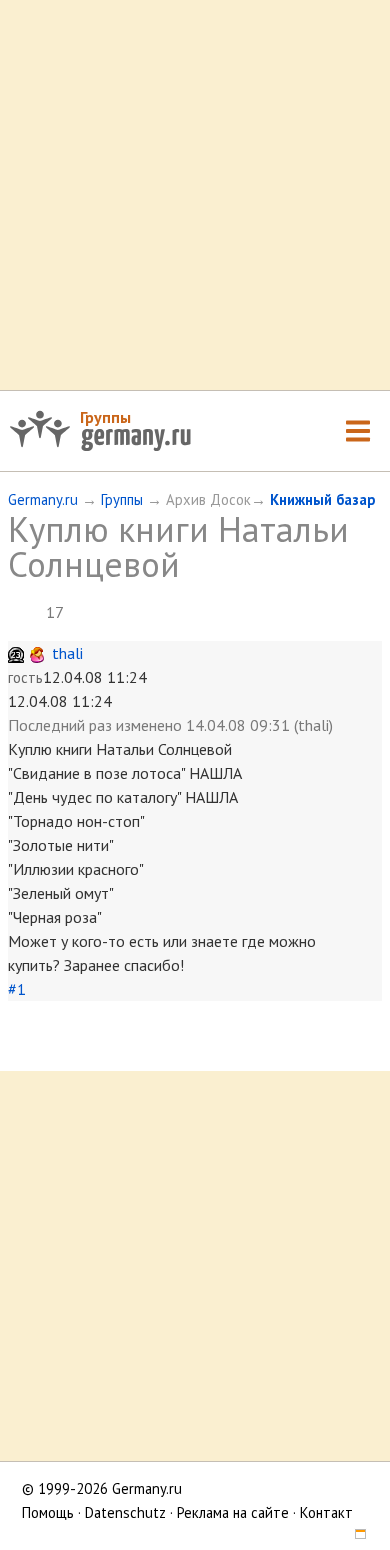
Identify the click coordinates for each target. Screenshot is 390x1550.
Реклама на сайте (233, 1512)
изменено (149, 725)
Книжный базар (322, 499)
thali (67, 653)
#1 (17, 989)
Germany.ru (43, 499)
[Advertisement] (195, 195)
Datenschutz (125, 1512)
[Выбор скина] (353, 1536)
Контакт (326, 1512)
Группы (105, 417)
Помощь (48, 1512)
